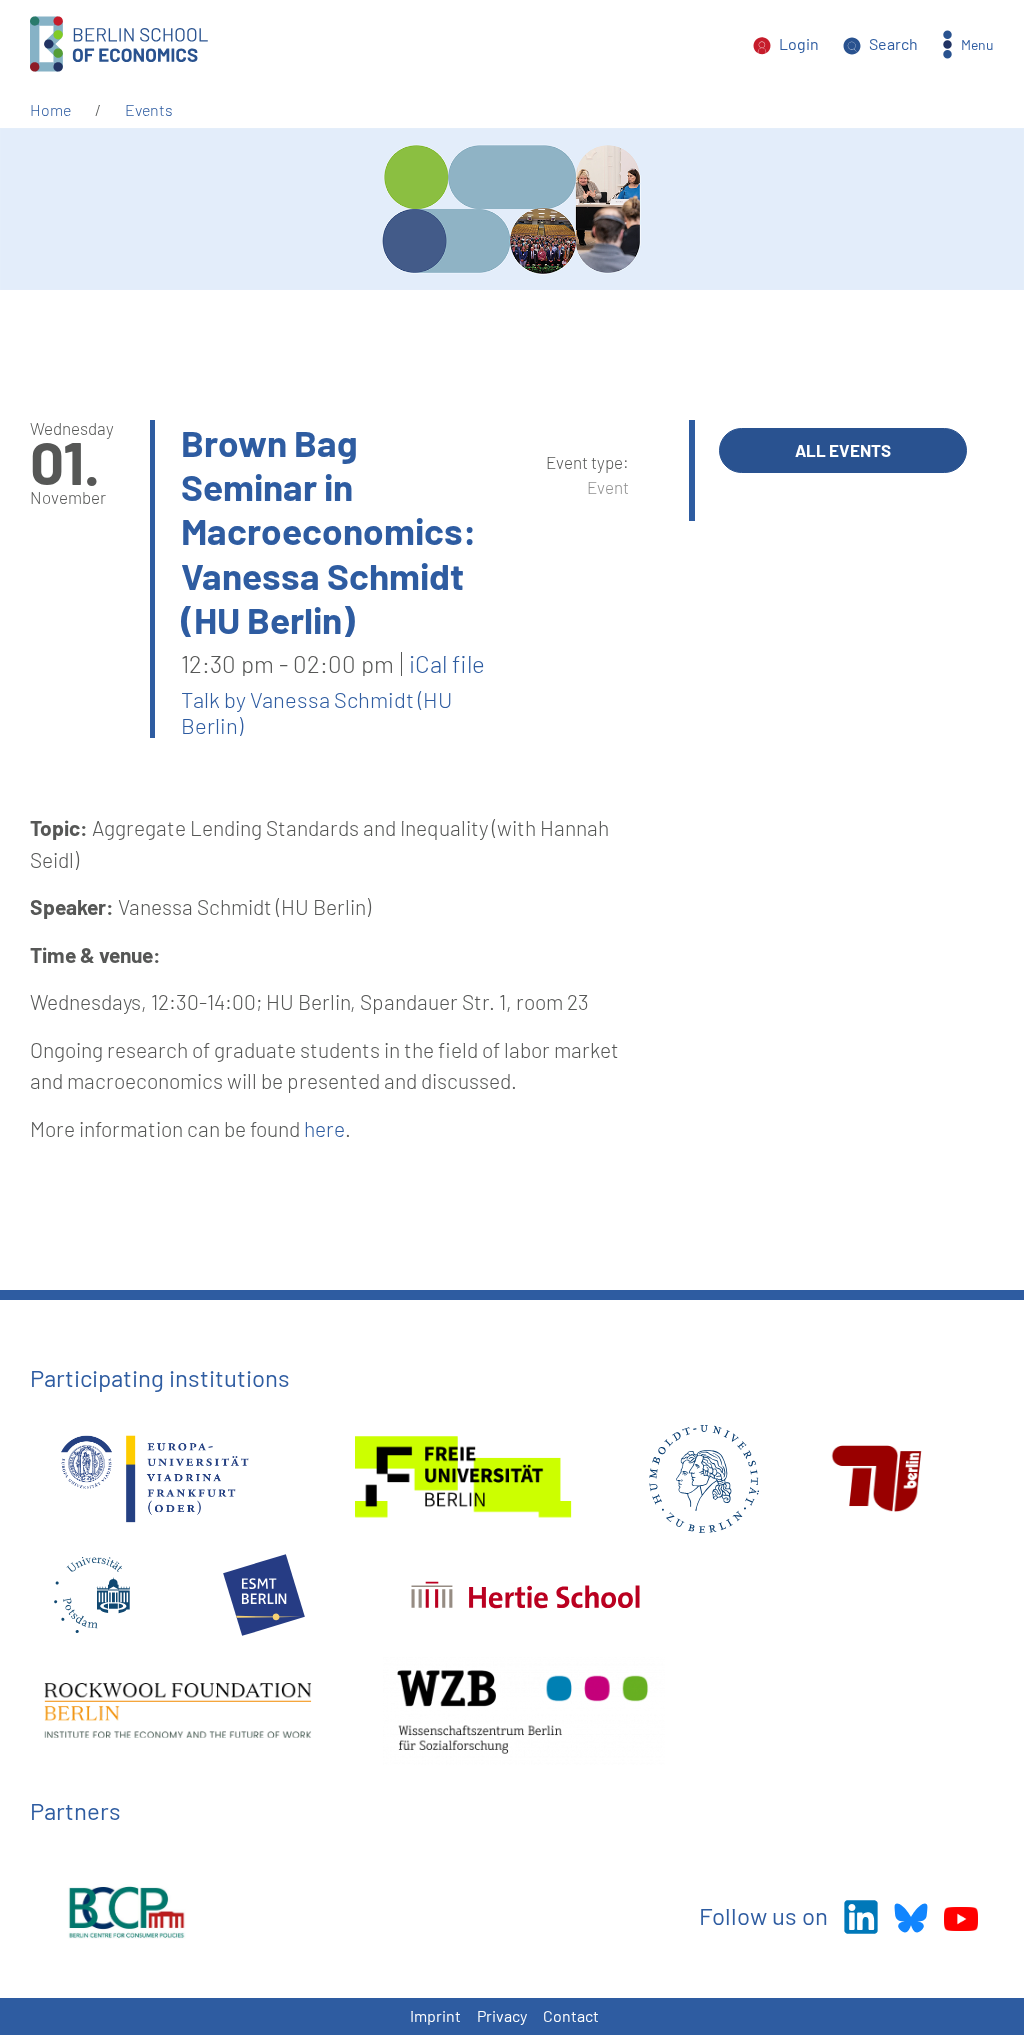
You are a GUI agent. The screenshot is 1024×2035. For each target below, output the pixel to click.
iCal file (447, 664)
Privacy (502, 2015)
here (324, 1128)
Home (50, 109)
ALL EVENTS (843, 450)
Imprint (435, 2015)
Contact (571, 2015)
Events (149, 109)
